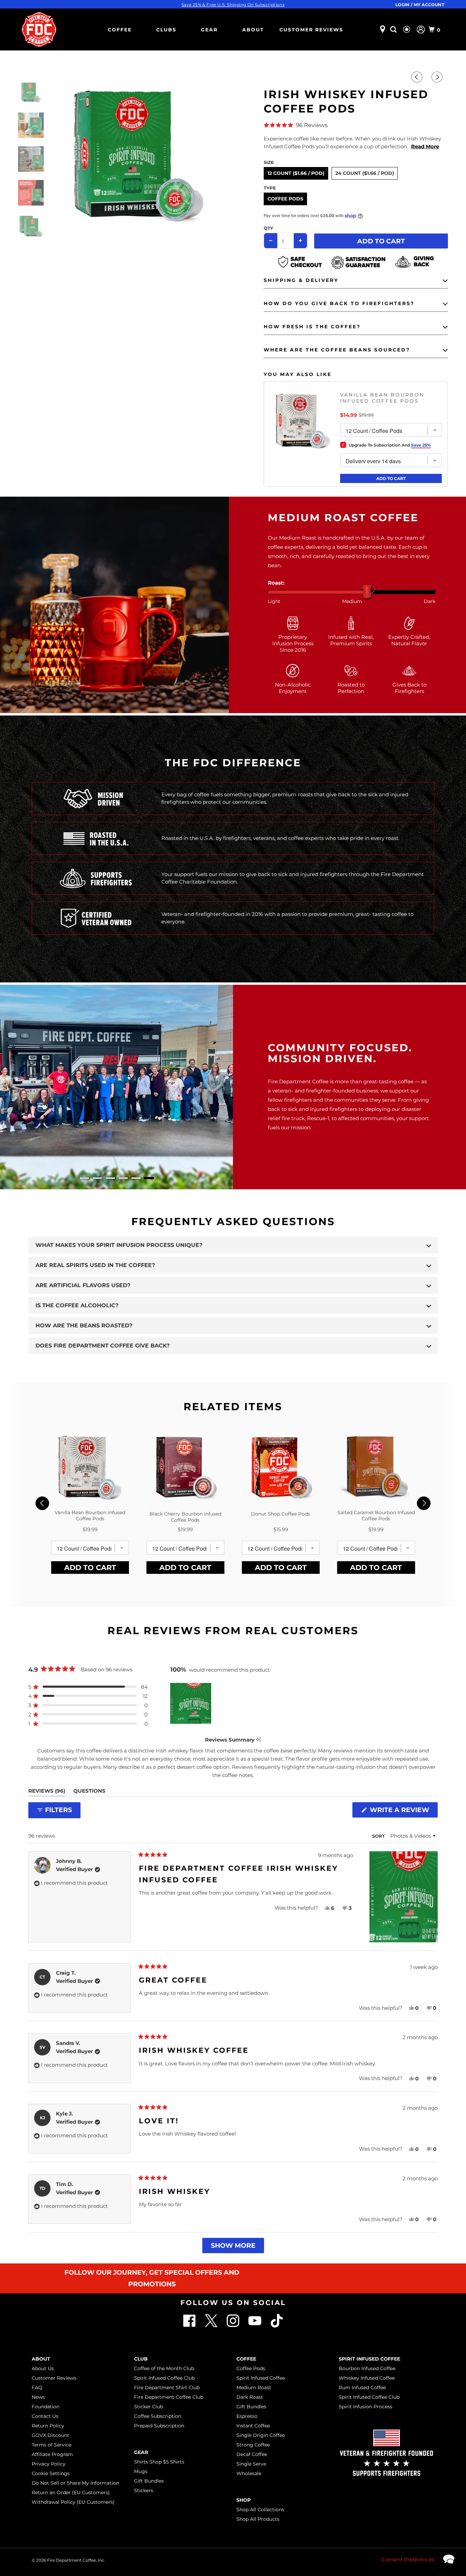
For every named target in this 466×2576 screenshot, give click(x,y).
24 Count (365, 173)
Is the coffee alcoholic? (77, 1305)
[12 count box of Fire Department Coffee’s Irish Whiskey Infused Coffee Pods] (138, 152)
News (38, 2397)
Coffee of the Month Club (164, 2368)
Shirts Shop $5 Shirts (159, 2462)
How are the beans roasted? (84, 1325)
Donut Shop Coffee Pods (281, 1514)
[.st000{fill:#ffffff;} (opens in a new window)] (190, 2326)
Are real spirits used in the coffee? (95, 1265)
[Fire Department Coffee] (39, 29)
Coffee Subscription (158, 2416)
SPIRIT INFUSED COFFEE (369, 2359)
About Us (43, 2368)
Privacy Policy (49, 2464)
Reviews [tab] (47, 1792)
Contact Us (45, 2416)
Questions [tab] (89, 1792)
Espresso (247, 2416)
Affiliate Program (52, 2454)
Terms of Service (52, 2445)
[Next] (438, 77)
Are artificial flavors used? (83, 1285)
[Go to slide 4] (123, 1178)
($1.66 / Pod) (309, 173)
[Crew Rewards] (407, 30)
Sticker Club (149, 2407)
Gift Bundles (149, 2481)
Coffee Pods (285, 199)
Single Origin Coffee (261, 2435)
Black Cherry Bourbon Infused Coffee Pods (185, 1517)
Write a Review (402, 1812)
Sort (379, 1836)
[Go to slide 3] (110, 1178)
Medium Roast (254, 2387)
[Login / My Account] (421, 29)
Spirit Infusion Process (366, 2407)
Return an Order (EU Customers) (71, 2492)
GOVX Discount (50, 2435)
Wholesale (249, 2473)
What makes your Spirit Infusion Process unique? (119, 1245)
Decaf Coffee (252, 2454)
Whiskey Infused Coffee (367, 2378)
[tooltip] (258, 1740)
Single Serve (251, 2464)
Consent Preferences (408, 2559)
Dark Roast (250, 2397)
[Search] (394, 29)
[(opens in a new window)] (277, 2326)
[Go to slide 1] (84, 1178)
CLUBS (166, 30)
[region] (191, 1703)
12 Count (296, 173)
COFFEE (120, 30)
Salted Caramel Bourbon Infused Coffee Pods (376, 1516)
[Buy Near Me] (383, 29)
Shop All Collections (260, 2510)
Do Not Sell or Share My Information (75, 2483)
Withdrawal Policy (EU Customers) (73, 2502)
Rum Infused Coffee (362, 2387)
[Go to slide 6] (149, 1178)
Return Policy (48, 2426)
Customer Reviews (311, 30)
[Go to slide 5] (136, 1178)
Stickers (144, 2490)
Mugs (141, 2471)
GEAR (209, 30)
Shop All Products (258, 2519)
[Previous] (418, 77)
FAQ (37, 2387)
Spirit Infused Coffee (261, 2378)
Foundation (46, 2407)
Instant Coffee (253, 2426)
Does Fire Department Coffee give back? (103, 1346)
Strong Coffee (253, 2445)
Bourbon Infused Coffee (367, 2368)
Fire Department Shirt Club (167, 2387)
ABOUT (253, 30)
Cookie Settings (51, 2473)
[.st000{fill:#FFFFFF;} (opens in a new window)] (212, 2326)
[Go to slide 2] (97, 1178)
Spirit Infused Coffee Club (164, 2378)
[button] (356, 125)
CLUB (141, 2359)
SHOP (244, 2500)
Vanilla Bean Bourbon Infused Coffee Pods (382, 398)
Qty (268, 228)
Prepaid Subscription (159, 2426)
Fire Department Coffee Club (169, 2397)
